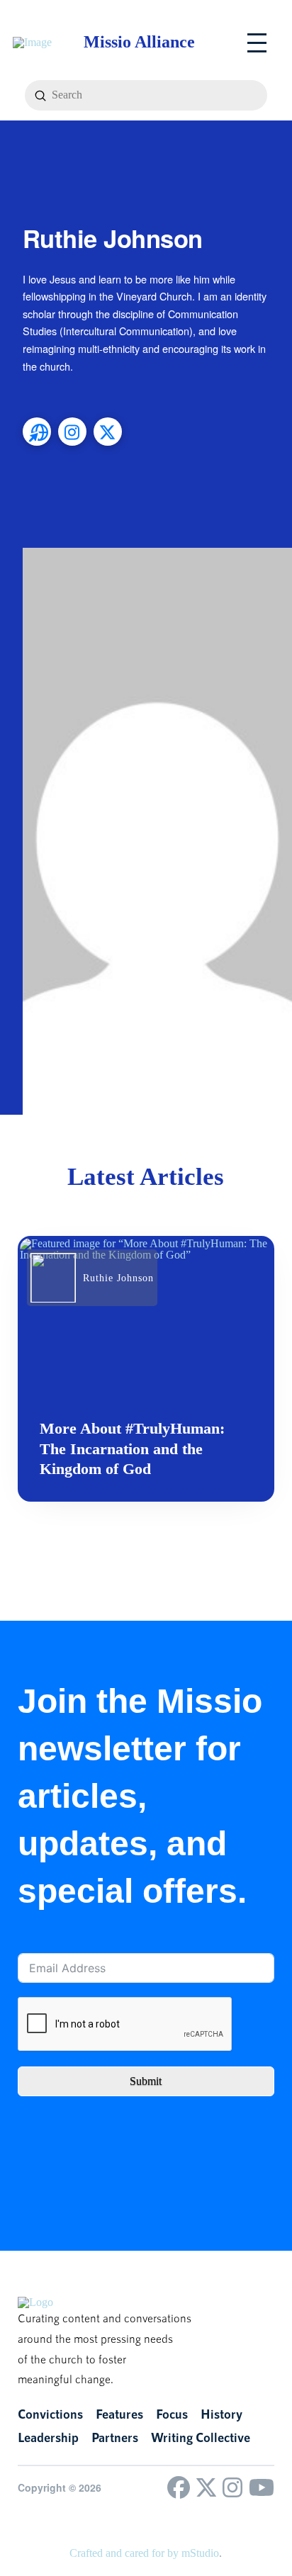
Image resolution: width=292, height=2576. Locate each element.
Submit (146, 2081)
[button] (257, 43)
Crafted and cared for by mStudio (144, 2553)
